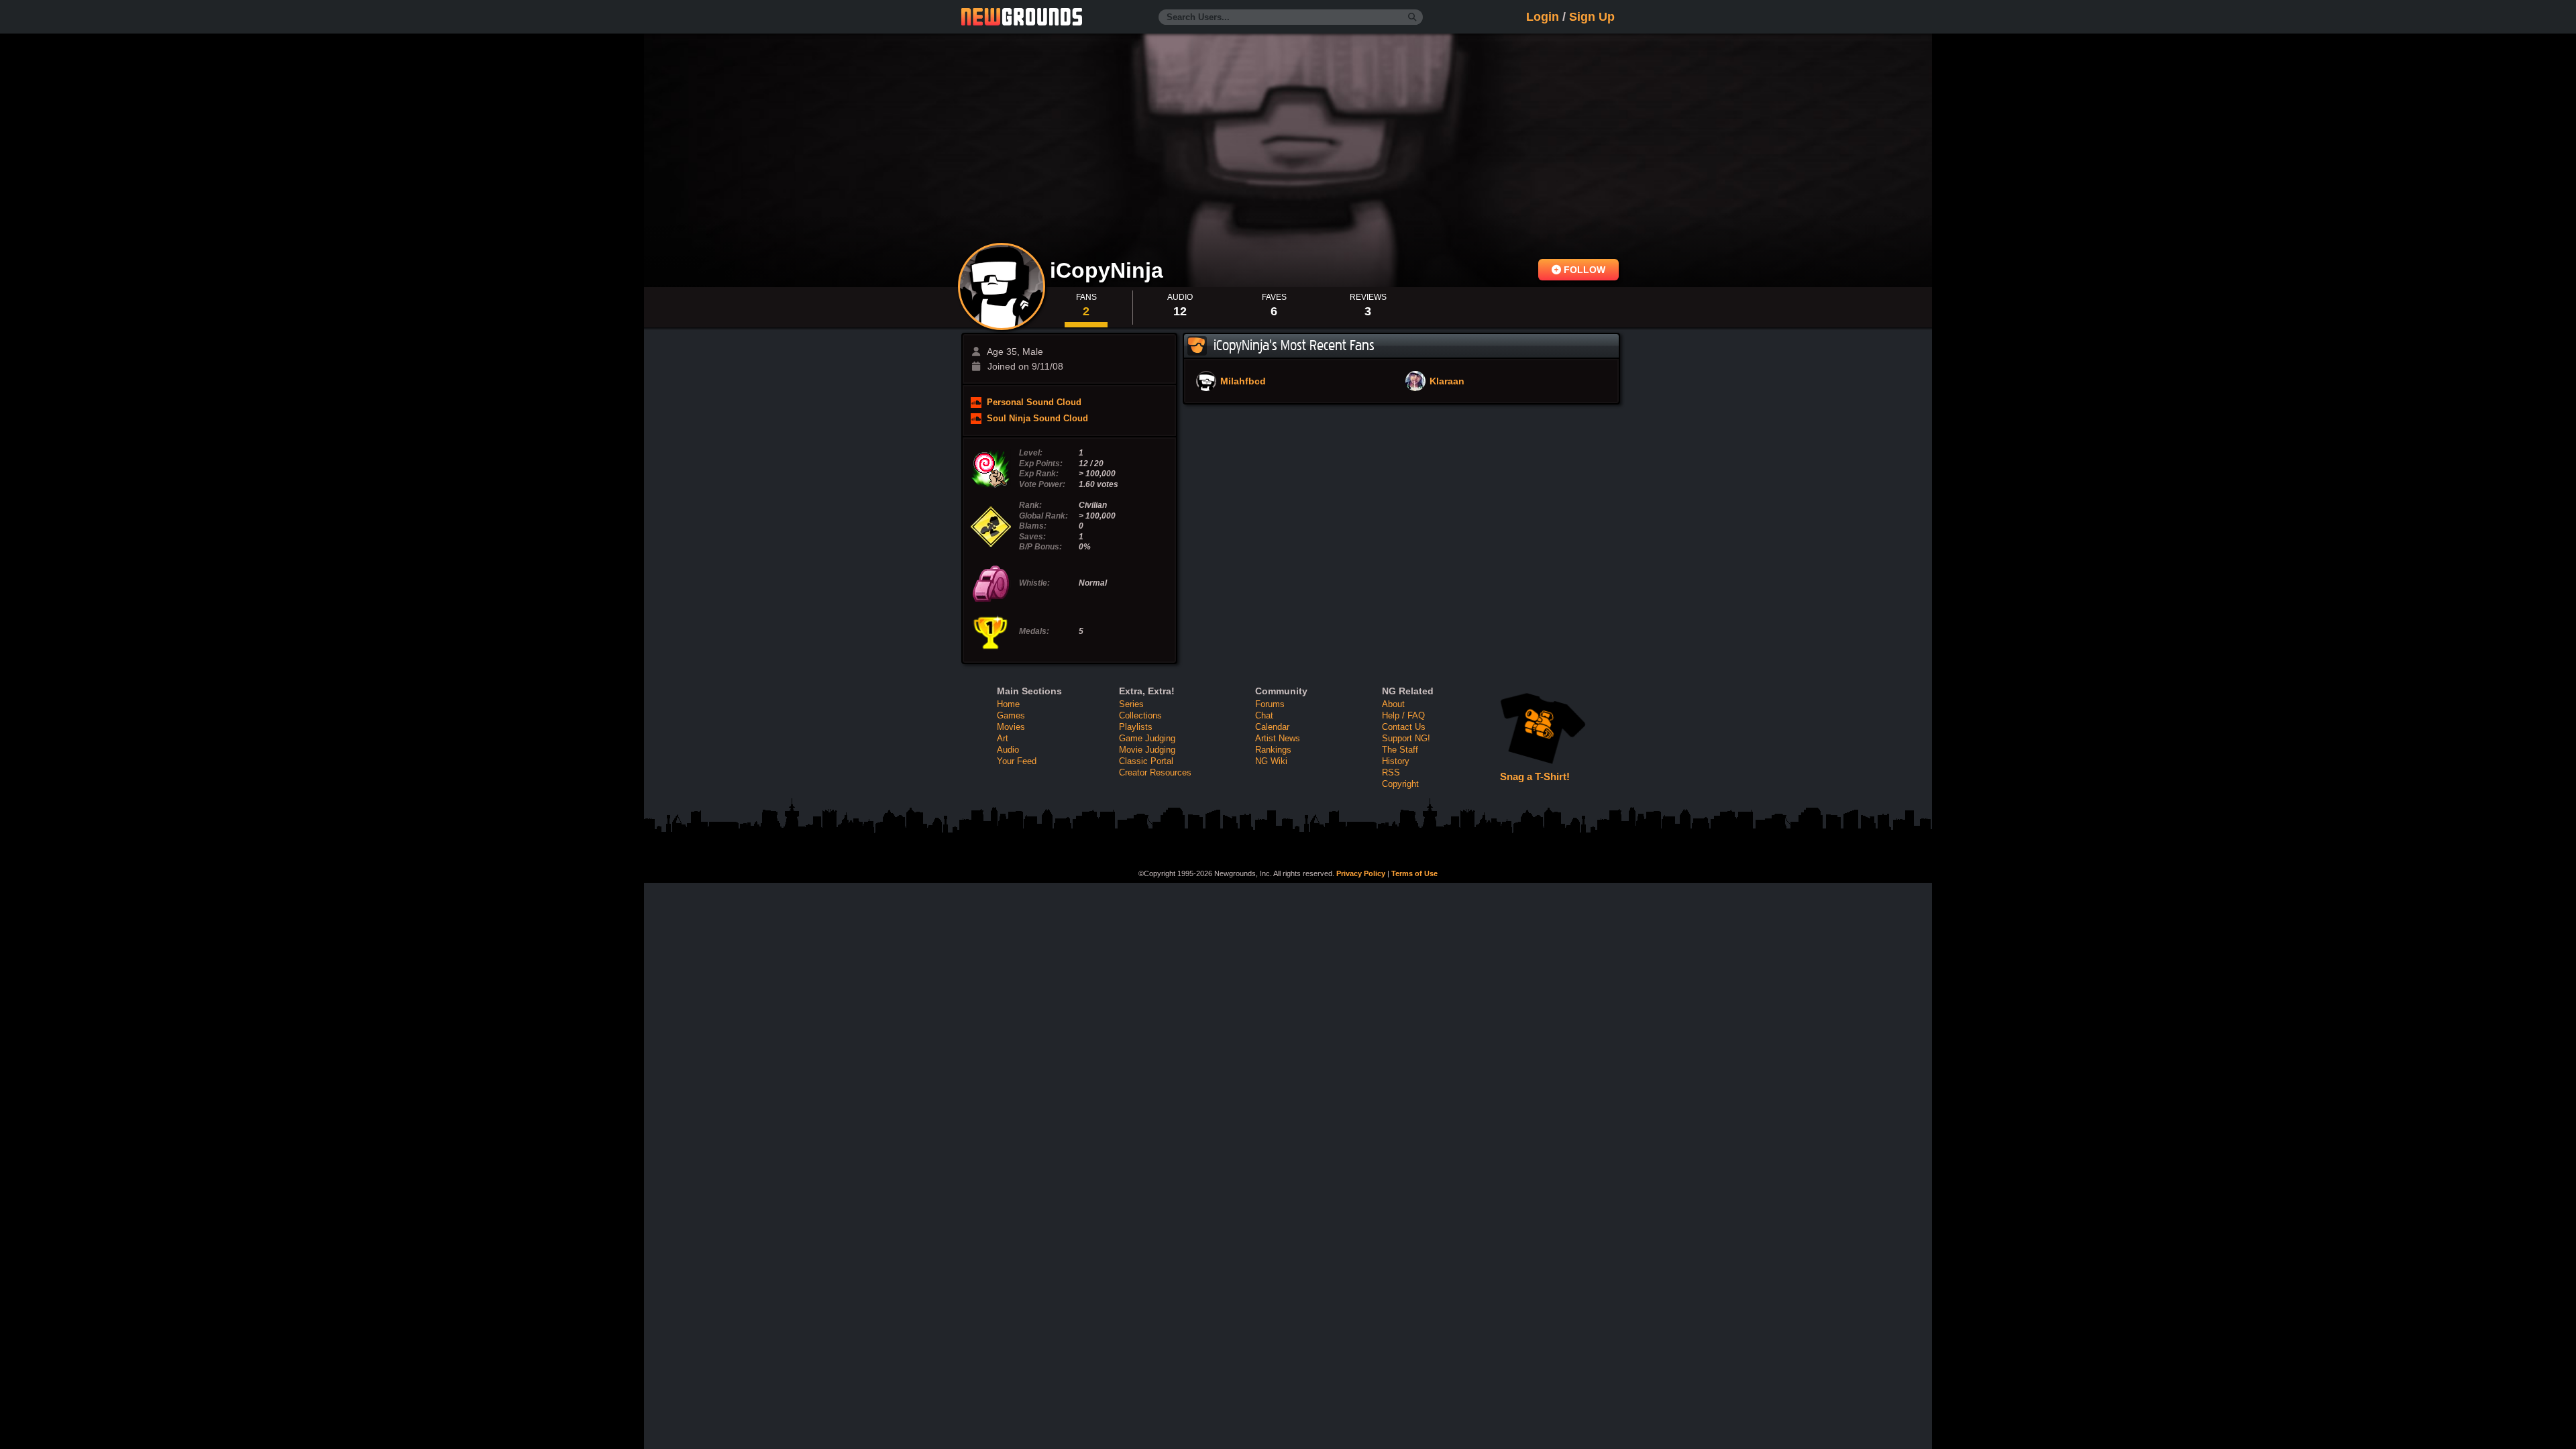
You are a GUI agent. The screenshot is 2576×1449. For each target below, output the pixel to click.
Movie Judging (1147, 750)
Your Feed (1017, 761)
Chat (1264, 715)
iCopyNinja (1110, 270)
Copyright (1400, 784)
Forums (1270, 704)
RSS (1391, 772)
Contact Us (1404, 727)
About (1393, 704)
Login (1543, 17)
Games (1011, 715)
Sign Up (1592, 17)
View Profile (1002, 286)
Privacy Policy (1361, 873)
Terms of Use (1414, 873)
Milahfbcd (1243, 382)
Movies (1011, 727)
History (1396, 761)
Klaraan (1447, 382)
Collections (1140, 715)
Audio (1008, 750)
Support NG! (1406, 738)
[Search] (1412, 17)
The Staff (1400, 750)
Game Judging (1147, 738)
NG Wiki (1271, 761)
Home (1008, 704)
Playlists (1136, 727)
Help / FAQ (1403, 715)
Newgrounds (1022, 17)
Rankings (1273, 750)
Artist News (1278, 738)
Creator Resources (1155, 772)
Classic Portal (1146, 761)
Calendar (1272, 727)
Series (1131, 704)
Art (1003, 738)
